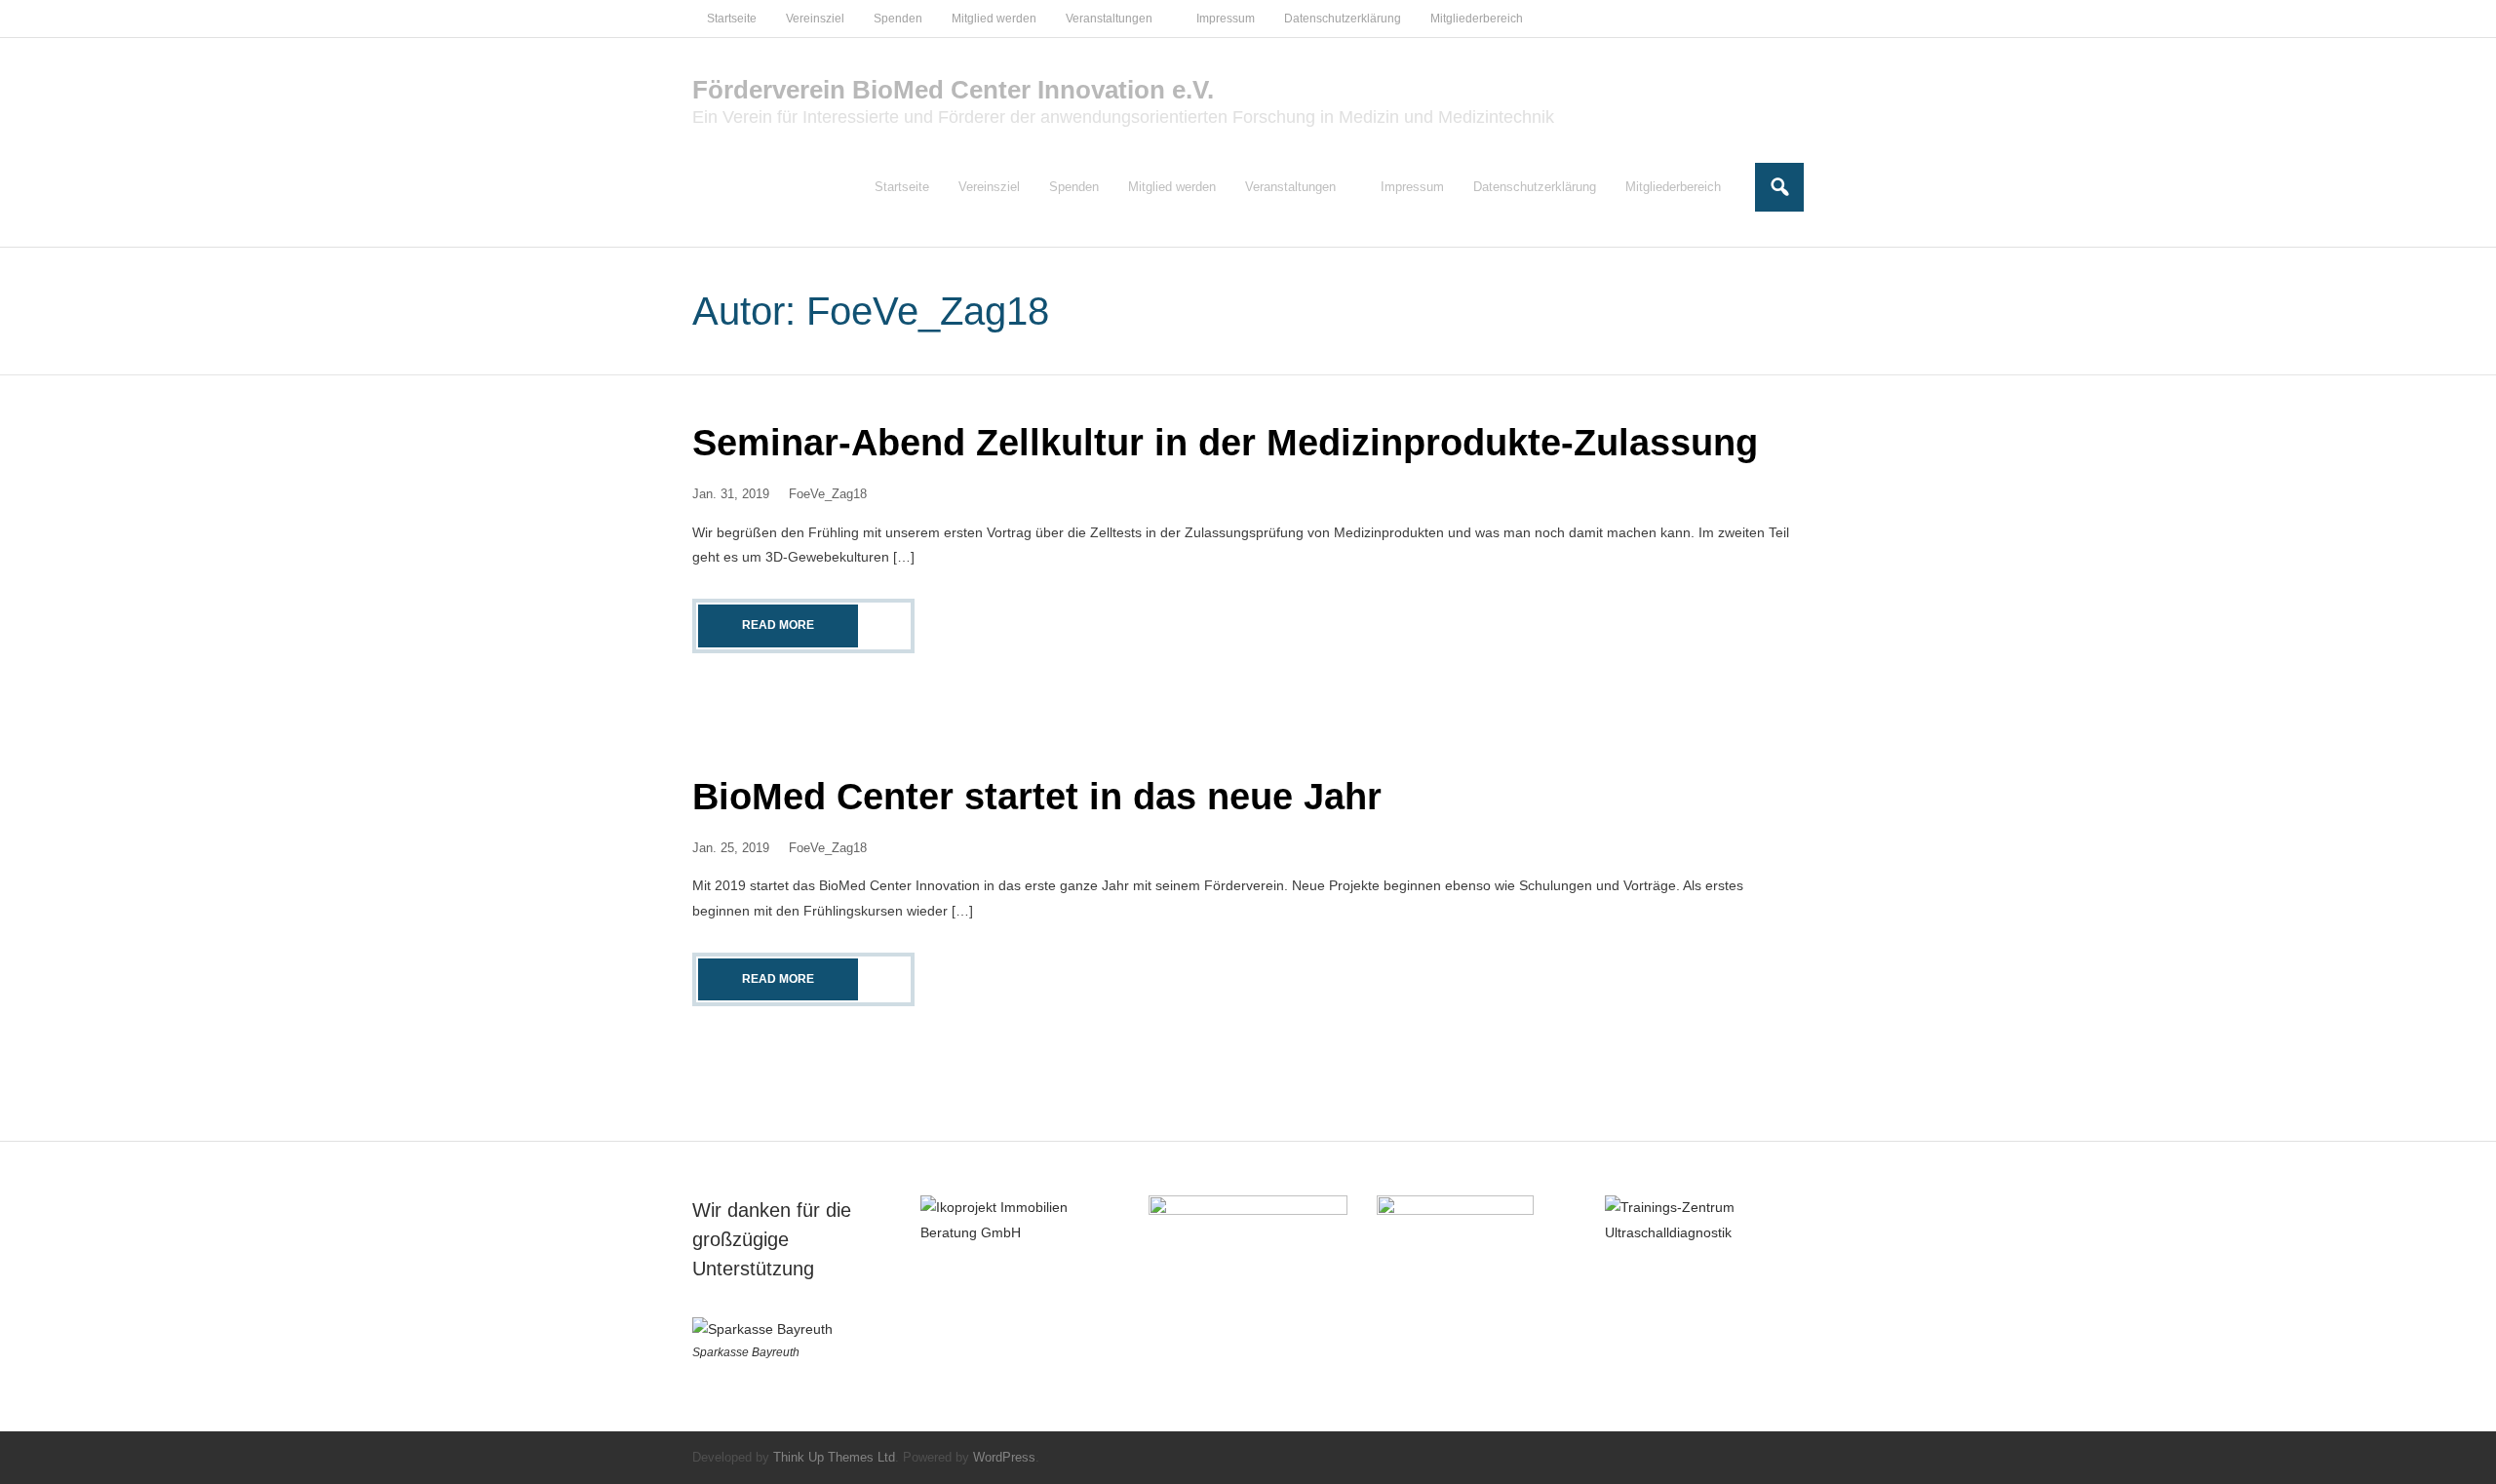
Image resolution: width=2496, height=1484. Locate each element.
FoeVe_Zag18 (828, 494)
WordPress (1004, 1457)
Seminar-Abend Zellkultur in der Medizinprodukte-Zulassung (1225, 443)
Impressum (1226, 19)
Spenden (898, 19)
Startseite (732, 19)
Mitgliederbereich (1477, 19)
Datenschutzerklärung (1343, 19)
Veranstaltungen (1109, 19)
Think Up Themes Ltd (834, 1457)
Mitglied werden (994, 19)
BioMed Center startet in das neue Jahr (1037, 797)
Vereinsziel (815, 19)
